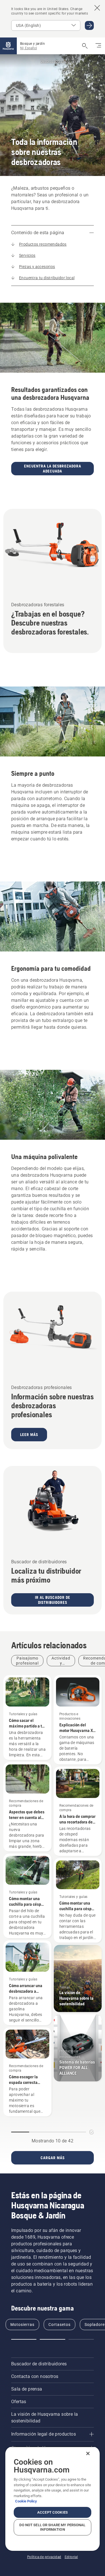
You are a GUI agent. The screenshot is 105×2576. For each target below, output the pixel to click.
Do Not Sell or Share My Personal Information (52, 2527)
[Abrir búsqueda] (85, 46)
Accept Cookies (53, 2512)
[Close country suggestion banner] (97, 8)
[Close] (88, 2453)
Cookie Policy (26, 2501)
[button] (24, 2339)
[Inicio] (8, 46)
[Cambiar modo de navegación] (98, 46)
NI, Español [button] (29, 48)
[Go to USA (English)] (89, 25)
